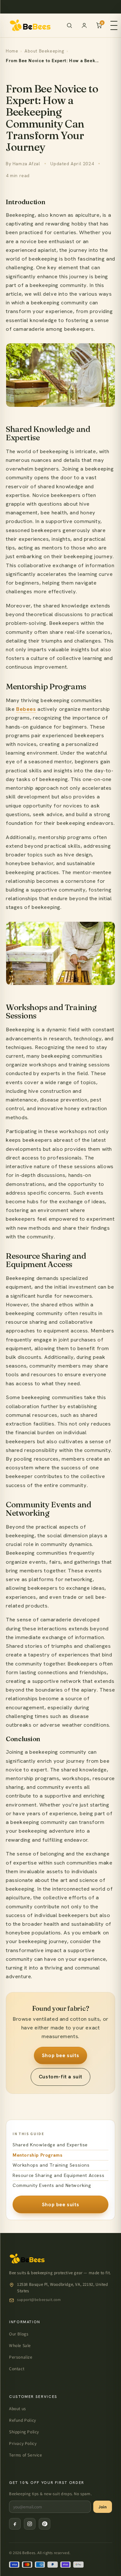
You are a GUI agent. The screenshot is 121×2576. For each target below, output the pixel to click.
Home (12, 51)
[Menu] (114, 25)
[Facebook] (15, 2524)
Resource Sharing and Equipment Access (58, 2175)
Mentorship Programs (37, 2155)
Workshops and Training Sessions (51, 2165)
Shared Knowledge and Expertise (50, 2145)
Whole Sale (20, 2345)
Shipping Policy (24, 2432)
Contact (17, 2369)
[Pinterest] (45, 2524)
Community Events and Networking (52, 2185)
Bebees (26, 709)
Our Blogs (19, 2334)
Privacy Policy (23, 2443)
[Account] (84, 25)
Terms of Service (26, 2455)
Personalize (21, 2357)
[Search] (69, 25)
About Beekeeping (44, 51)
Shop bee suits (60, 2055)
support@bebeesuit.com (39, 2299)
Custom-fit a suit (60, 2077)
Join (103, 2507)
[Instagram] (30, 2524)
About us (18, 2409)
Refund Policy (23, 2420)
